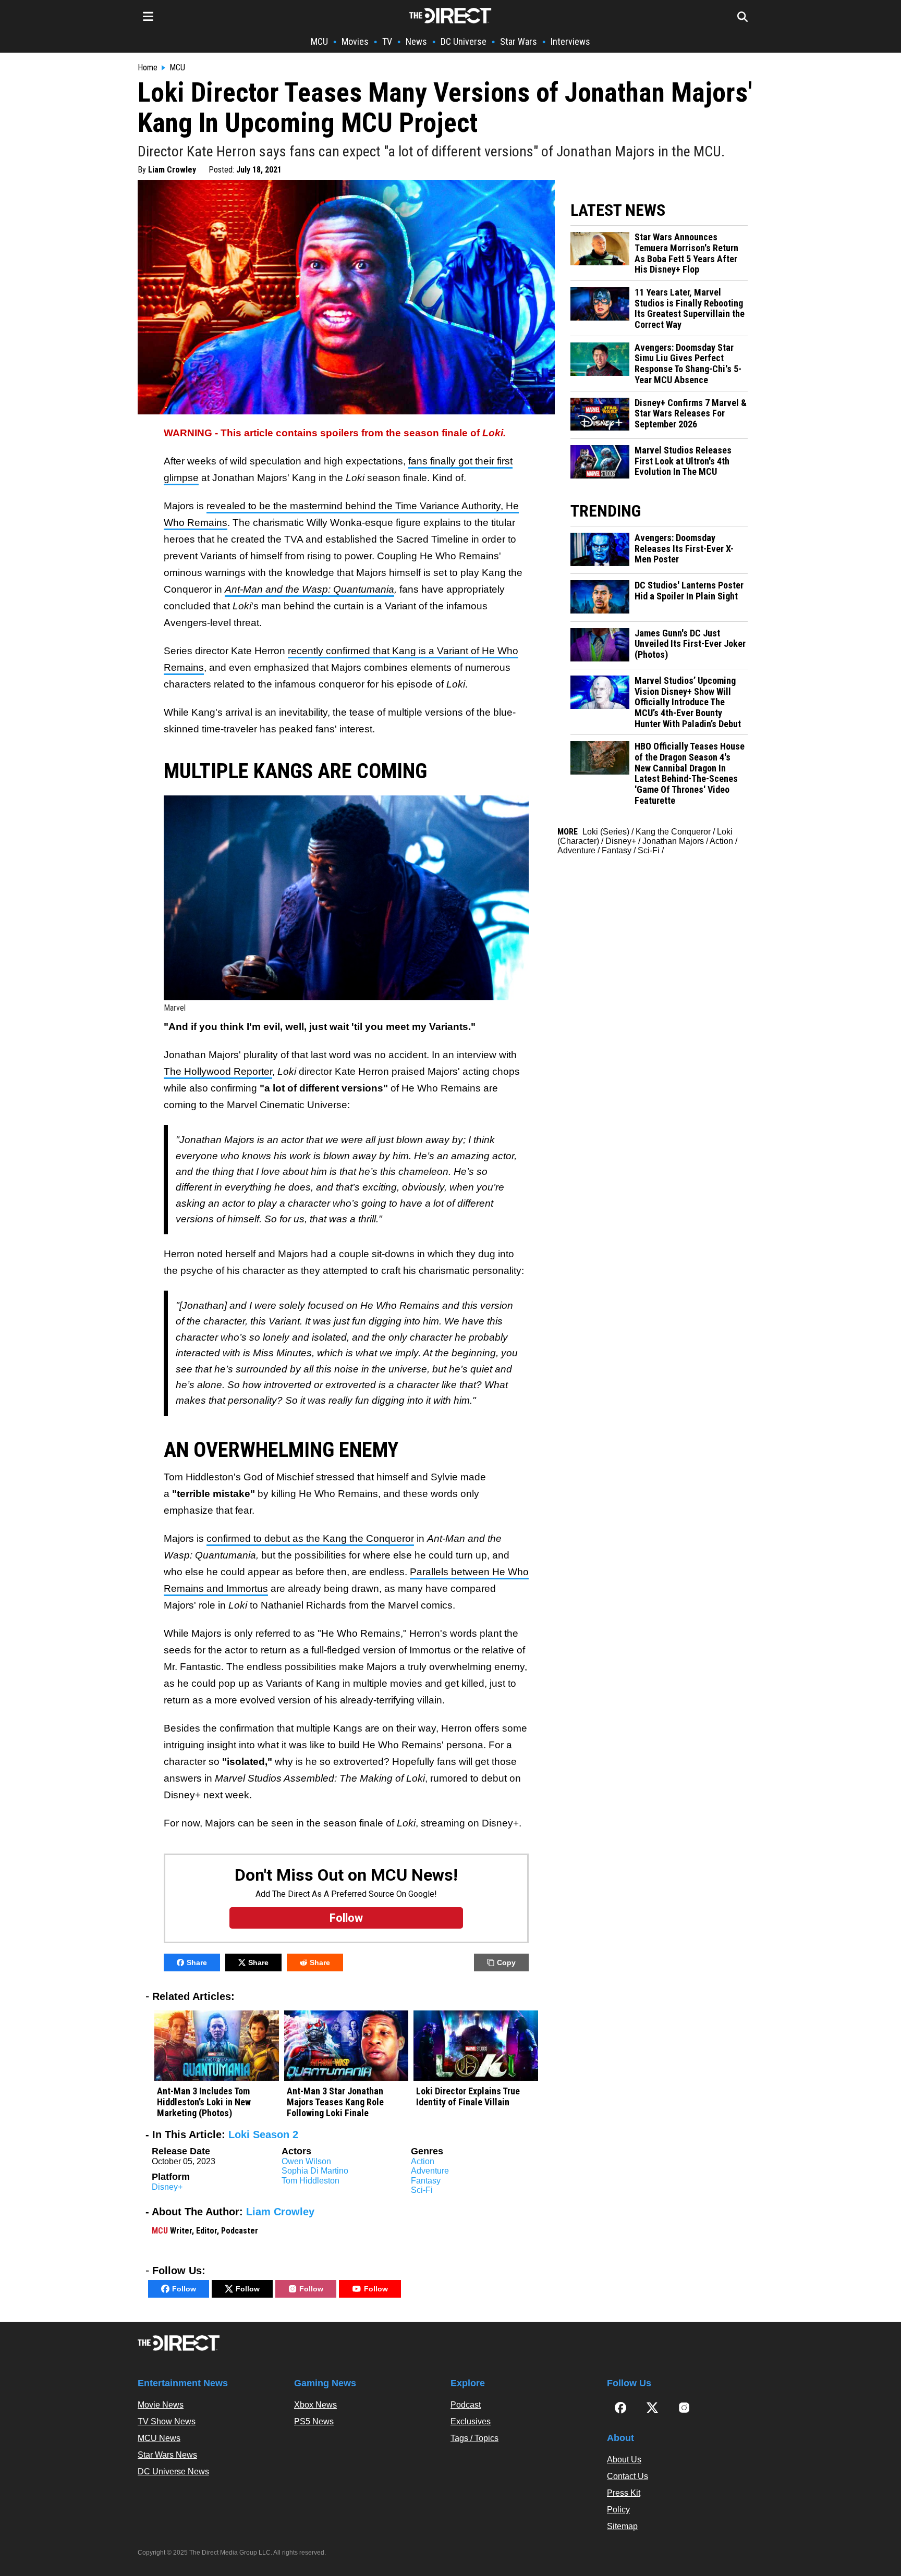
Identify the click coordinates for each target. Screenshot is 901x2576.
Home (148, 68)
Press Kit (624, 2493)
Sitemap (622, 2526)
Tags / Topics (474, 2438)
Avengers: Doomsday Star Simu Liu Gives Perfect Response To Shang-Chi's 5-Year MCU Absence (688, 364)
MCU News (159, 2438)
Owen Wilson (306, 2161)
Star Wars (519, 41)
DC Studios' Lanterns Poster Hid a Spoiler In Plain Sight (689, 591)
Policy (618, 2510)
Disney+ (167, 2187)
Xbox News (315, 2405)
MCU (319, 41)
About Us (624, 2460)
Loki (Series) (606, 832)
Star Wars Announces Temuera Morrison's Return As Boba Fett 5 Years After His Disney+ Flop (686, 253)
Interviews (570, 41)
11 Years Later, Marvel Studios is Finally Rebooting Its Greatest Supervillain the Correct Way (690, 309)
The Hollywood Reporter (218, 1071)
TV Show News (167, 2421)
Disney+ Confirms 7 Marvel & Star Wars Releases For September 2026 (691, 414)
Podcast (466, 2405)
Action (423, 2161)
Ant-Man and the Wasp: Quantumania (309, 589)
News (416, 41)
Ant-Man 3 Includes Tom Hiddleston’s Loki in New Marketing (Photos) (204, 2102)
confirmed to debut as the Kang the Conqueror (310, 1538)
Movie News (161, 2405)
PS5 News (314, 2421)
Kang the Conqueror (673, 832)
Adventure (430, 2171)
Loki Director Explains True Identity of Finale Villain (468, 2097)
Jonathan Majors (673, 841)
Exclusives (471, 2421)
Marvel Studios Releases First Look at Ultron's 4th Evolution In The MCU (683, 461)
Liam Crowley (172, 170)
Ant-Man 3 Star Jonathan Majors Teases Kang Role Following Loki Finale (335, 2102)
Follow (184, 2289)
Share (197, 1962)
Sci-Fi (422, 2190)
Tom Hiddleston (311, 2181)
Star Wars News (167, 2455)
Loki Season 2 (263, 2135)
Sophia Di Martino (315, 2171)
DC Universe (464, 41)
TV (387, 41)
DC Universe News (173, 2471)
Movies (355, 41)
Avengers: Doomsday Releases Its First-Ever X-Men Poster (684, 549)
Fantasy (426, 2181)
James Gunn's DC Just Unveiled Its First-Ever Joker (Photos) (690, 644)
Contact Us (628, 2476)
